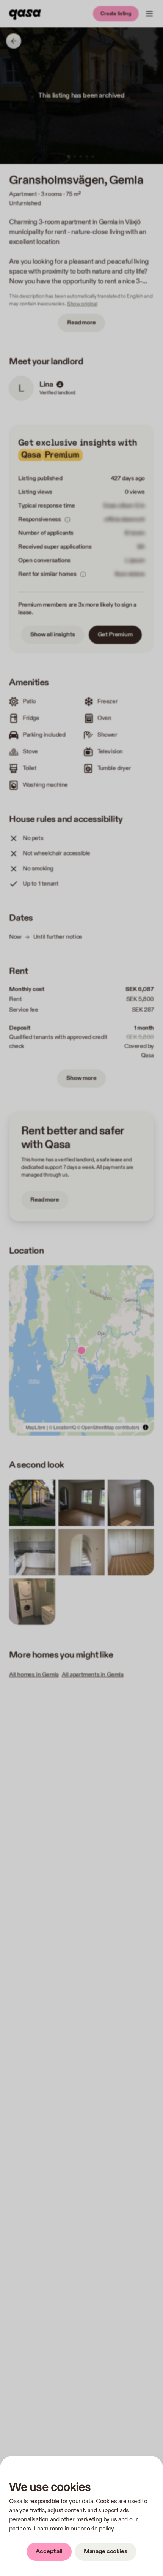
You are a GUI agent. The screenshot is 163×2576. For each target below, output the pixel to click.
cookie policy (97, 2529)
